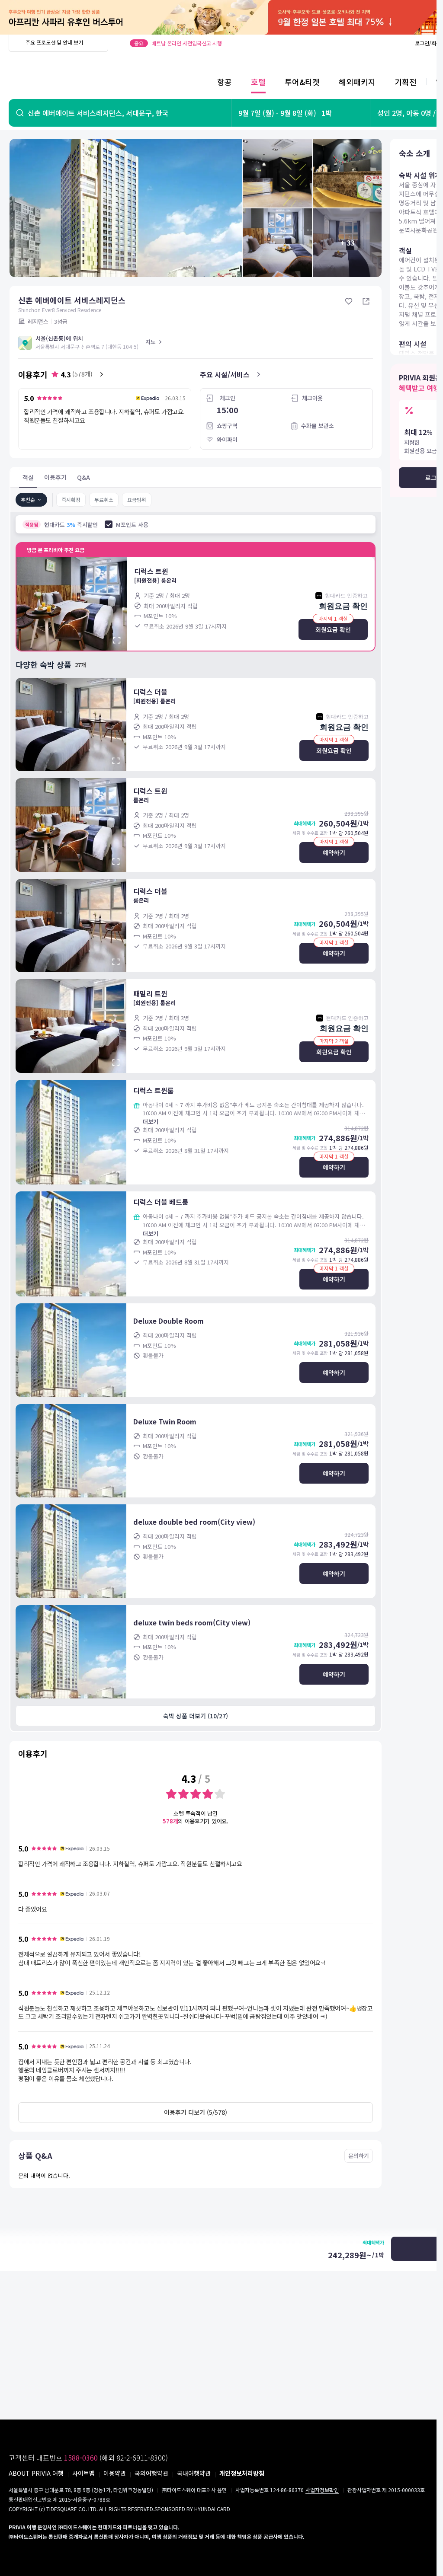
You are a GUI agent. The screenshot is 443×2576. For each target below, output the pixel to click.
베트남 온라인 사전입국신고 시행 (187, 43)
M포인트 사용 (132, 525)
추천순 (28, 500)
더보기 (151, 1122)
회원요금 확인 (333, 629)
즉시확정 (71, 500)
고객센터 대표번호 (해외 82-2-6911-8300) (88, 2458)
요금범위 (137, 500)
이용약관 (115, 2473)
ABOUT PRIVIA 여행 (36, 2473)
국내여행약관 (194, 2473)
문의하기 (359, 2156)
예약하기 (334, 852)
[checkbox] (109, 524)
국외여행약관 (151, 2473)
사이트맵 (83, 2473)
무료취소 (104, 500)
